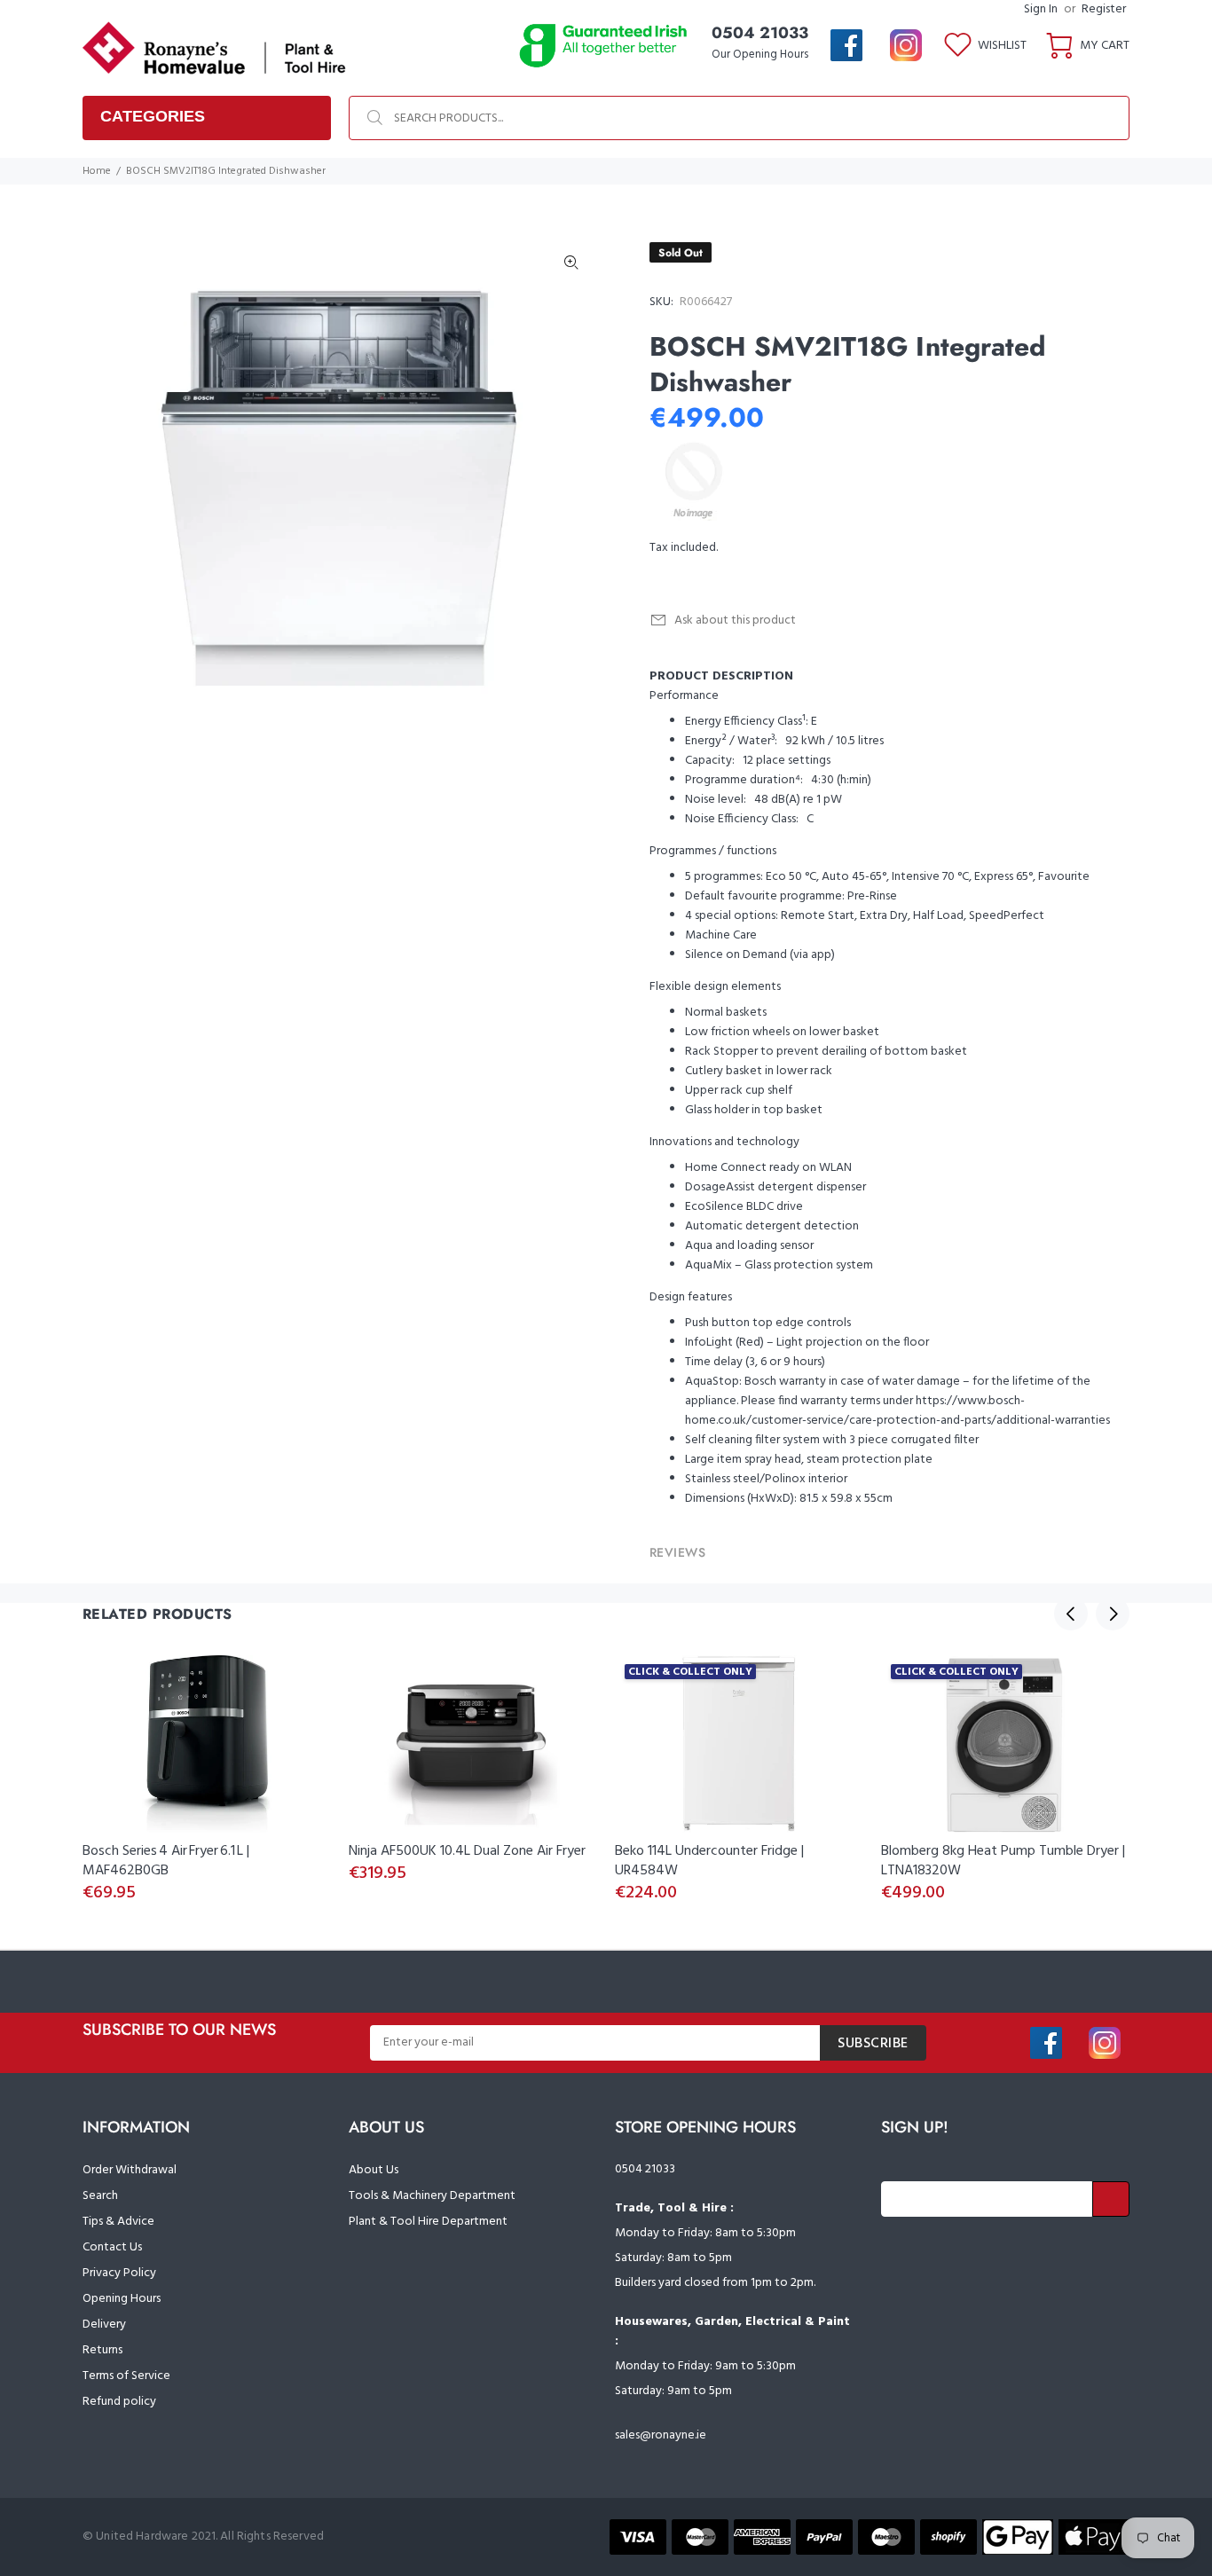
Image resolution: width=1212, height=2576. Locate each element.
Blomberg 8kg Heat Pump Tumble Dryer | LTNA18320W (1003, 1861)
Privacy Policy (119, 2273)
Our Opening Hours (760, 55)
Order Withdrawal (130, 2170)
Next (1113, 1614)
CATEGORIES (153, 116)
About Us (374, 2170)
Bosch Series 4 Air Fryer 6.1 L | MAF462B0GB (166, 1861)
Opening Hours (122, 2299)
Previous (1071, 1614)
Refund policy (119, 2402)
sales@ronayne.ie (661, 2435)
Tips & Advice (118, 2222)
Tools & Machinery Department (432, 2196)
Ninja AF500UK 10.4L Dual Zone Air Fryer (467, 1851)
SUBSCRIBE (873, 2044)
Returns (102, 2350)
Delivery (104, 2325)
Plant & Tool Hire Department (428, 2222)
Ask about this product (735, 620)
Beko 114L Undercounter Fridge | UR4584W (709, 1861)
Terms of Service (126, 2376)
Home (97, 171)
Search (100, 2196)
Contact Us (112, 2247)
